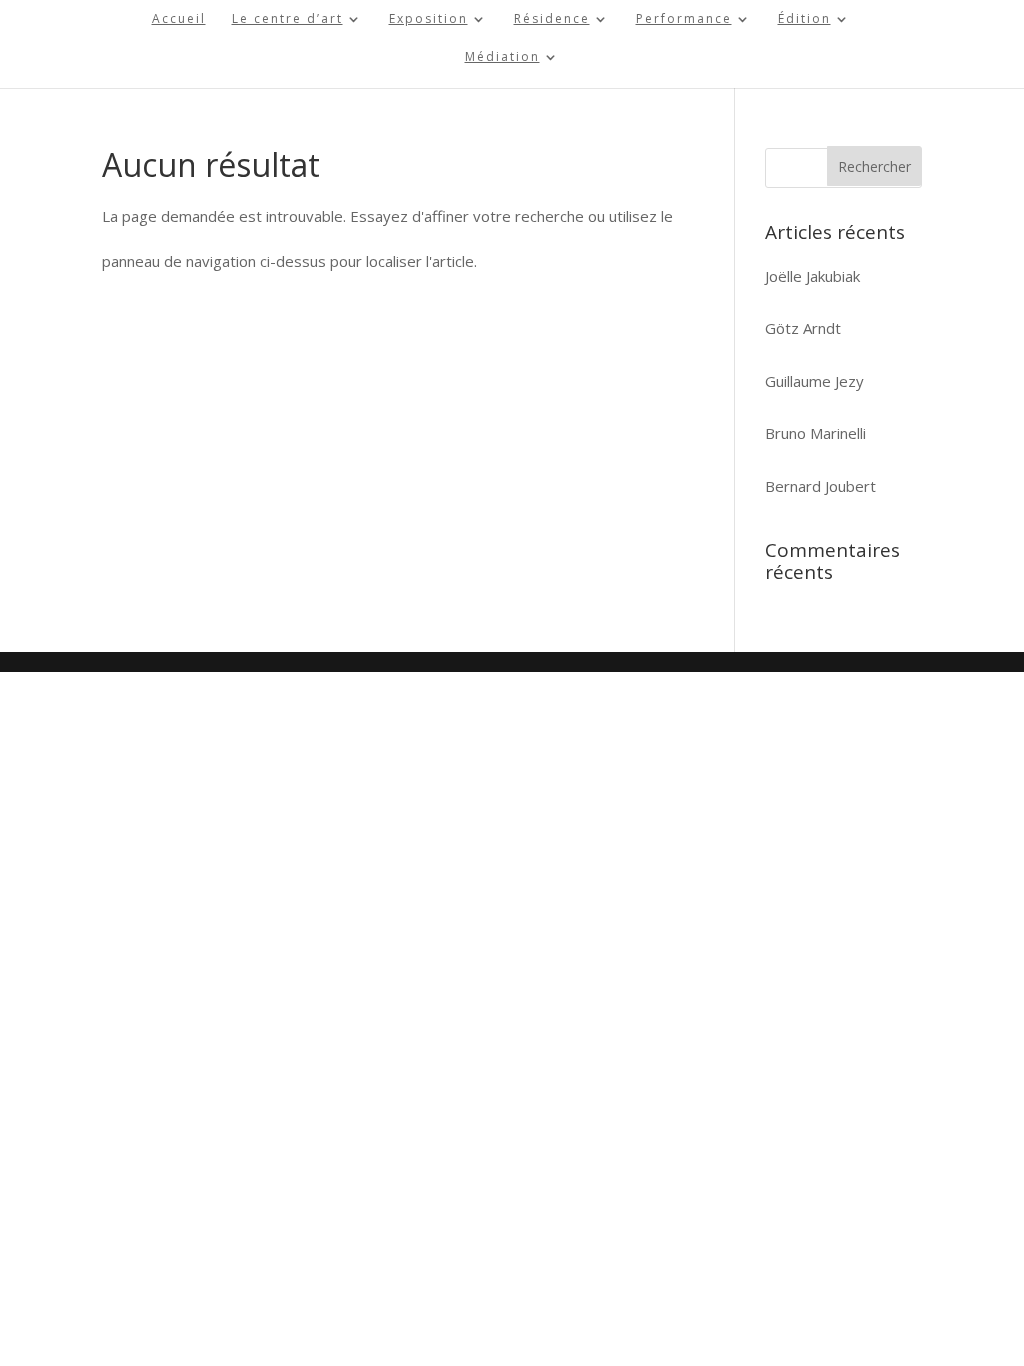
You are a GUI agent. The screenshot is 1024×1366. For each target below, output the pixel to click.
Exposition (428, 19)
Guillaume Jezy (814, 381)
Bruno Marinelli (815, 433)
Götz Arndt (803, 328)
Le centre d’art (287, 19)
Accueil (179, 19)
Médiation (502, 57)
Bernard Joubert (820, 486)
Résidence (552, 19)
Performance (684, 19)
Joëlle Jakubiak (812, 276)
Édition (804, 19)
